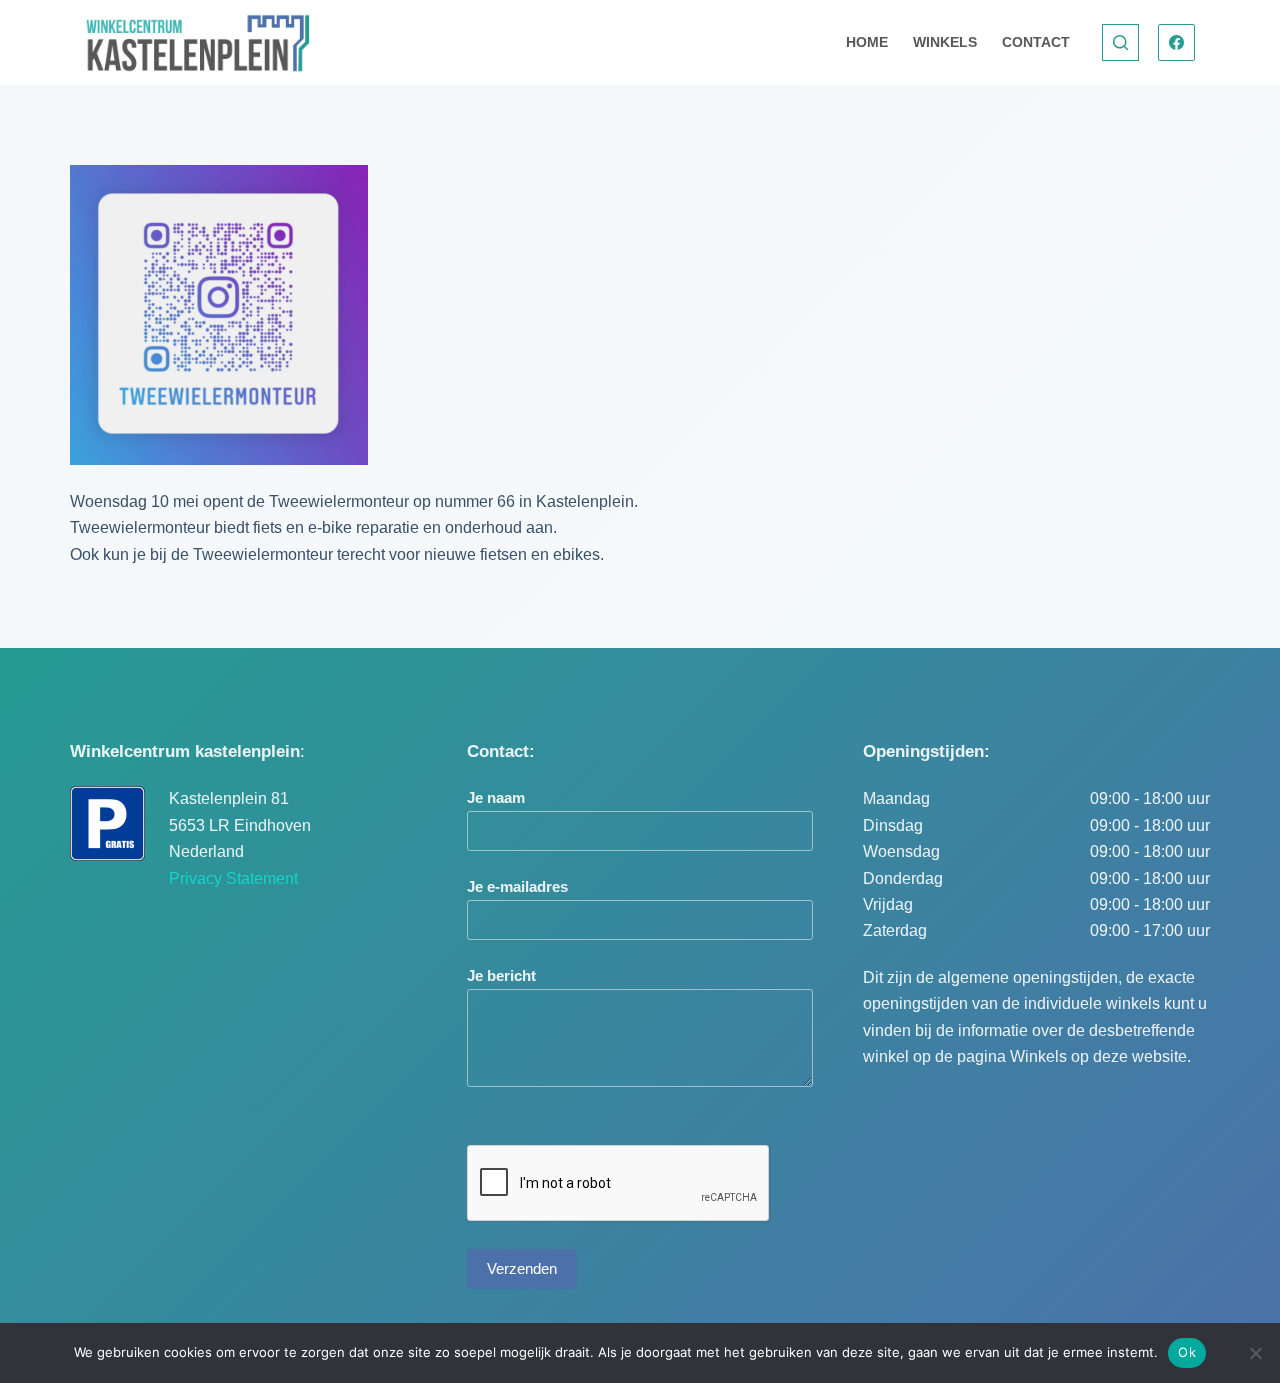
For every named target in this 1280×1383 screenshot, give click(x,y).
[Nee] (1255, 1353)
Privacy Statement (233, 878)
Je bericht (501, 975)
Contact (1036, 42)
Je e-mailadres (517, 886)
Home (867, 42)
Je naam (496, 797)
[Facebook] (1177, 43)
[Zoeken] (1120, 42)
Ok (1187, 1352)
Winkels (945, 42)
